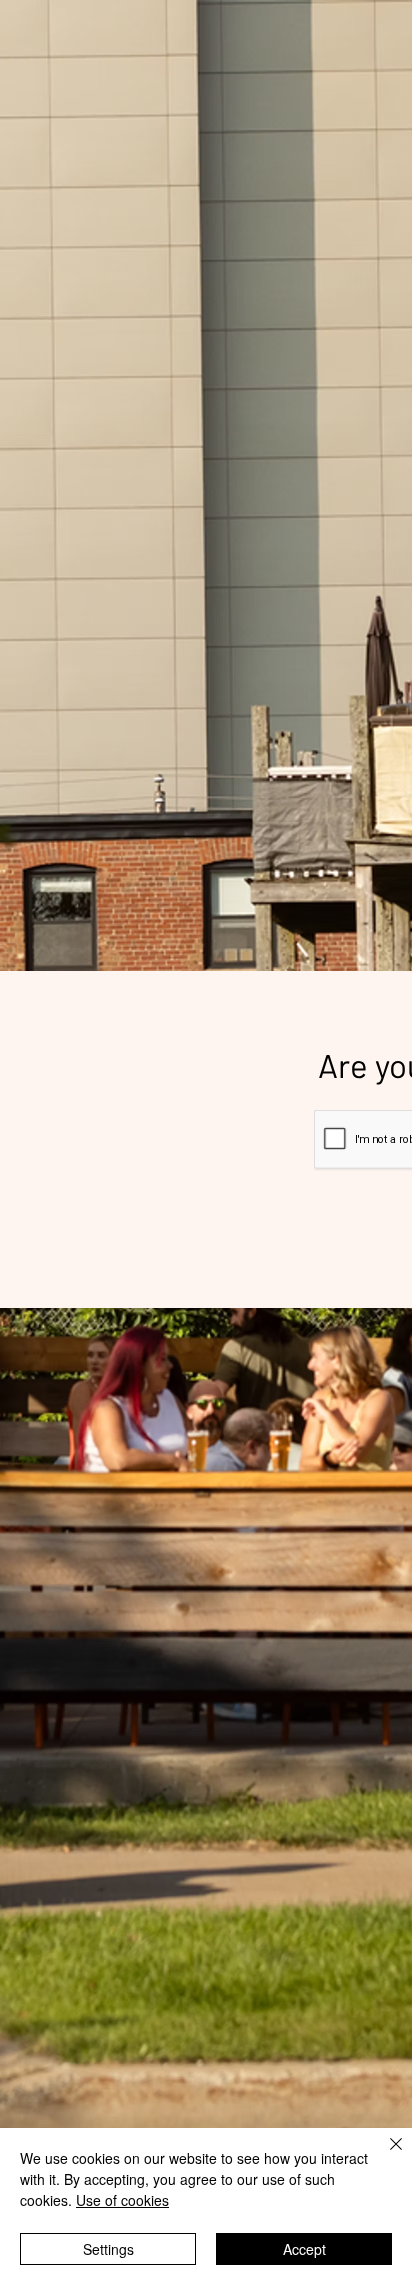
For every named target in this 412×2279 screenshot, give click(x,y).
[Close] (384, 2156)
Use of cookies (122, 2200)
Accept (304, 2249)
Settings (108, 2249)
